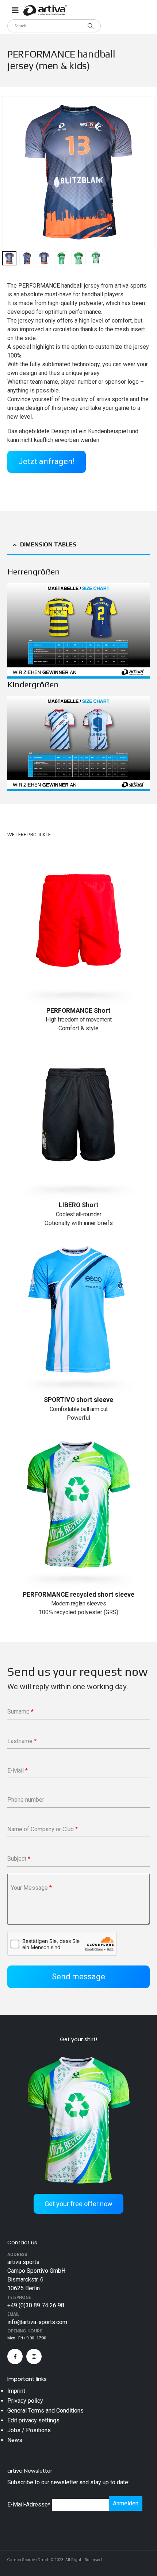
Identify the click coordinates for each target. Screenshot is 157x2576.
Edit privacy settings (33, 2420)
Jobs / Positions (29, 2430)
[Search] (91, 26)
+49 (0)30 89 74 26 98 (36, 2305)
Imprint (16, 2391)
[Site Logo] (45, 10)
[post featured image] (78, 920)
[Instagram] (34, 2356)
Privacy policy (25, 2401)
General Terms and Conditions (45, 2411)
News (15, 2440)
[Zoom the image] (78, 587)
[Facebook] (15, 2356)
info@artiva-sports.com (37, 2322)
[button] (11, 172)
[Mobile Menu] (15, 10)
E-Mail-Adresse (29, 2504)
